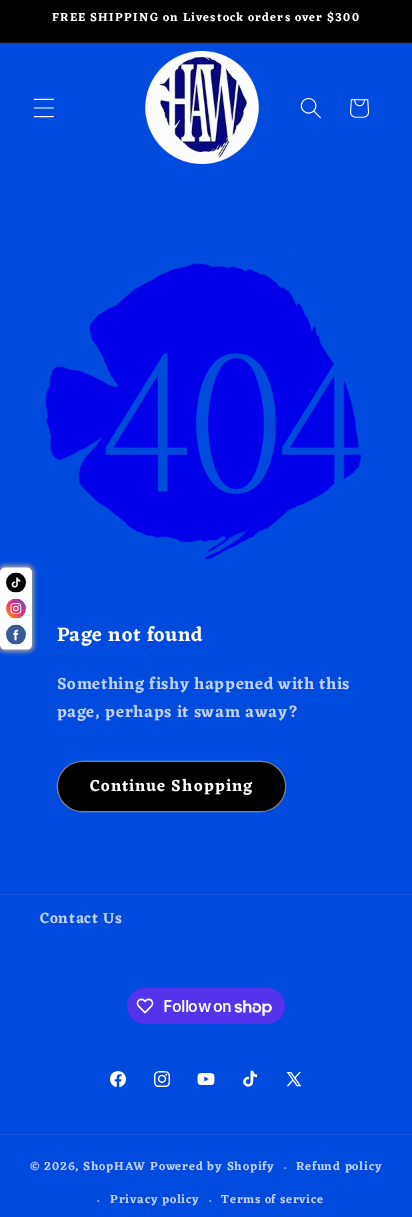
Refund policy (339, 1167)
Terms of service (272, 1200)
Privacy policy (155, 1200)
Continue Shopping (172, 786)
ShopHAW (114, 1168)
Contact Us (81, 919)
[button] (44, 108)
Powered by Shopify (212, 1168)
